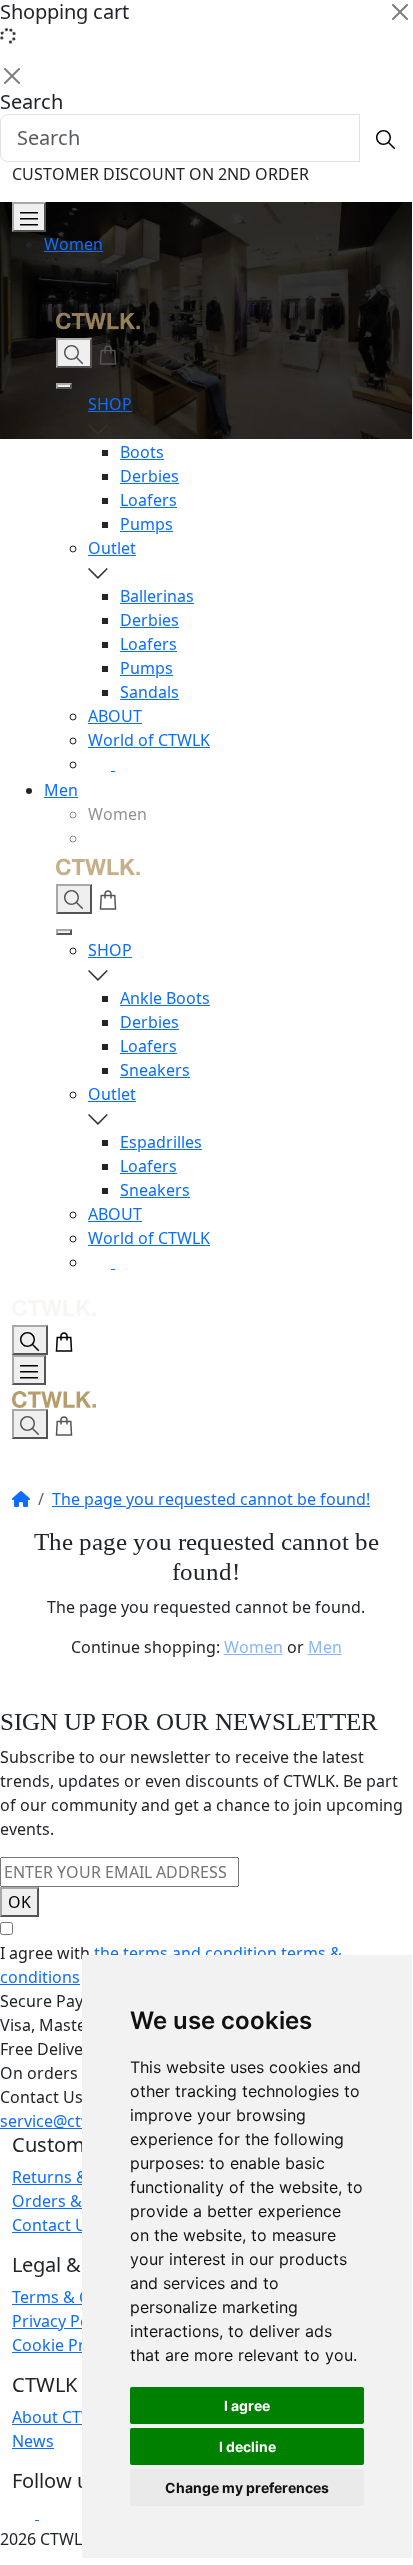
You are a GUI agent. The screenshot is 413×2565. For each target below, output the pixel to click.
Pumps (146, 524)
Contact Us (53, 2225)
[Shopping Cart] (108, 353)
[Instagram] (101, 764)
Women (73, 244)
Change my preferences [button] (247, 2487)
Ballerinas (157, 596)
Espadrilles (161, 1142)
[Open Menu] (29, 217)
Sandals (149, 692)
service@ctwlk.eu (65, 2121)
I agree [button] (247, 2405)
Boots (142, 452)
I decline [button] (247, 2446)
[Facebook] (127, 764)
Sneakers (155, 1070)
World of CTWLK (149, 740)
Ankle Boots (165, 998)
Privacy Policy (63, 2321)
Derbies (149, 476)
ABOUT (115, 716)
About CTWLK (63, 2417)
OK (19, 1902)
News (33, 2441)
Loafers (148, 500)
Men (61, 790)
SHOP (110, 404)
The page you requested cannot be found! (211, 1499)
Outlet (112, 548)
